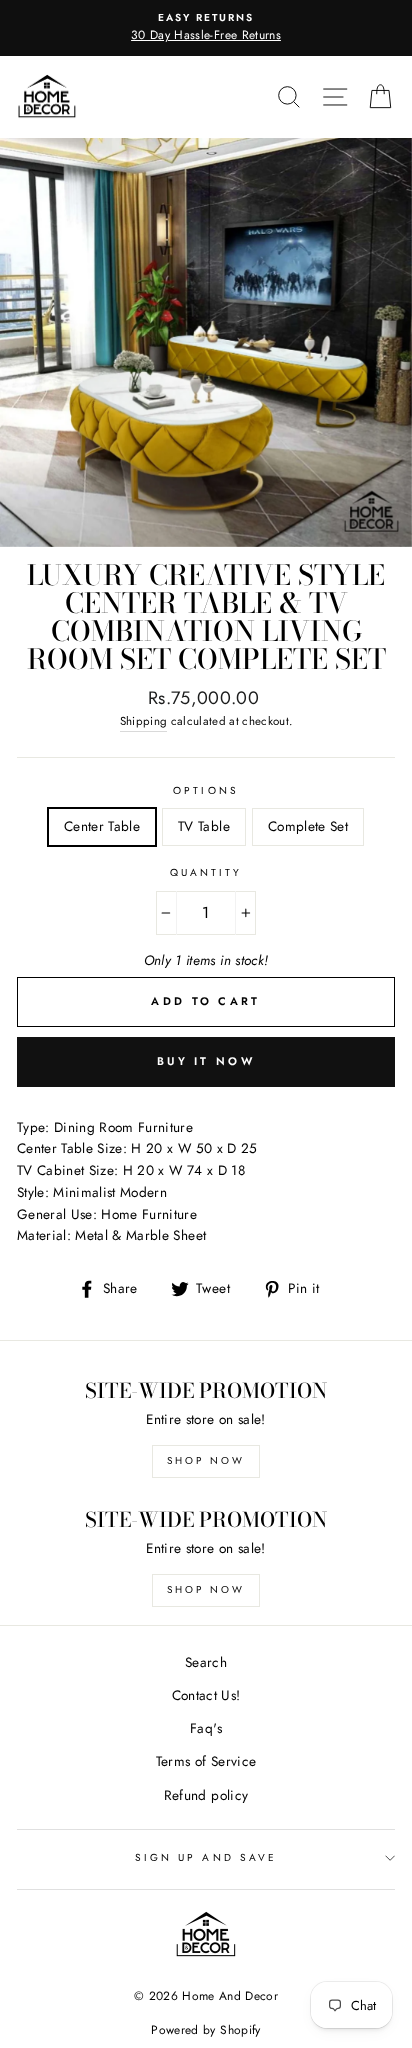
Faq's (206, 1728)
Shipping (144, 721)
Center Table (102, 826)
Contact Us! (206, 1695)
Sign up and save (206, 1857)
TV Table (204, 826)
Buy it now (206, 1061)
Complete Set (308, 826)
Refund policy (206, 1795)
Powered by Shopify (205, 2030)
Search (206, 1662)
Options (205, 790)
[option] (206, 28)
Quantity (206, 872)
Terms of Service (206, 1761)
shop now (206, 1460)
